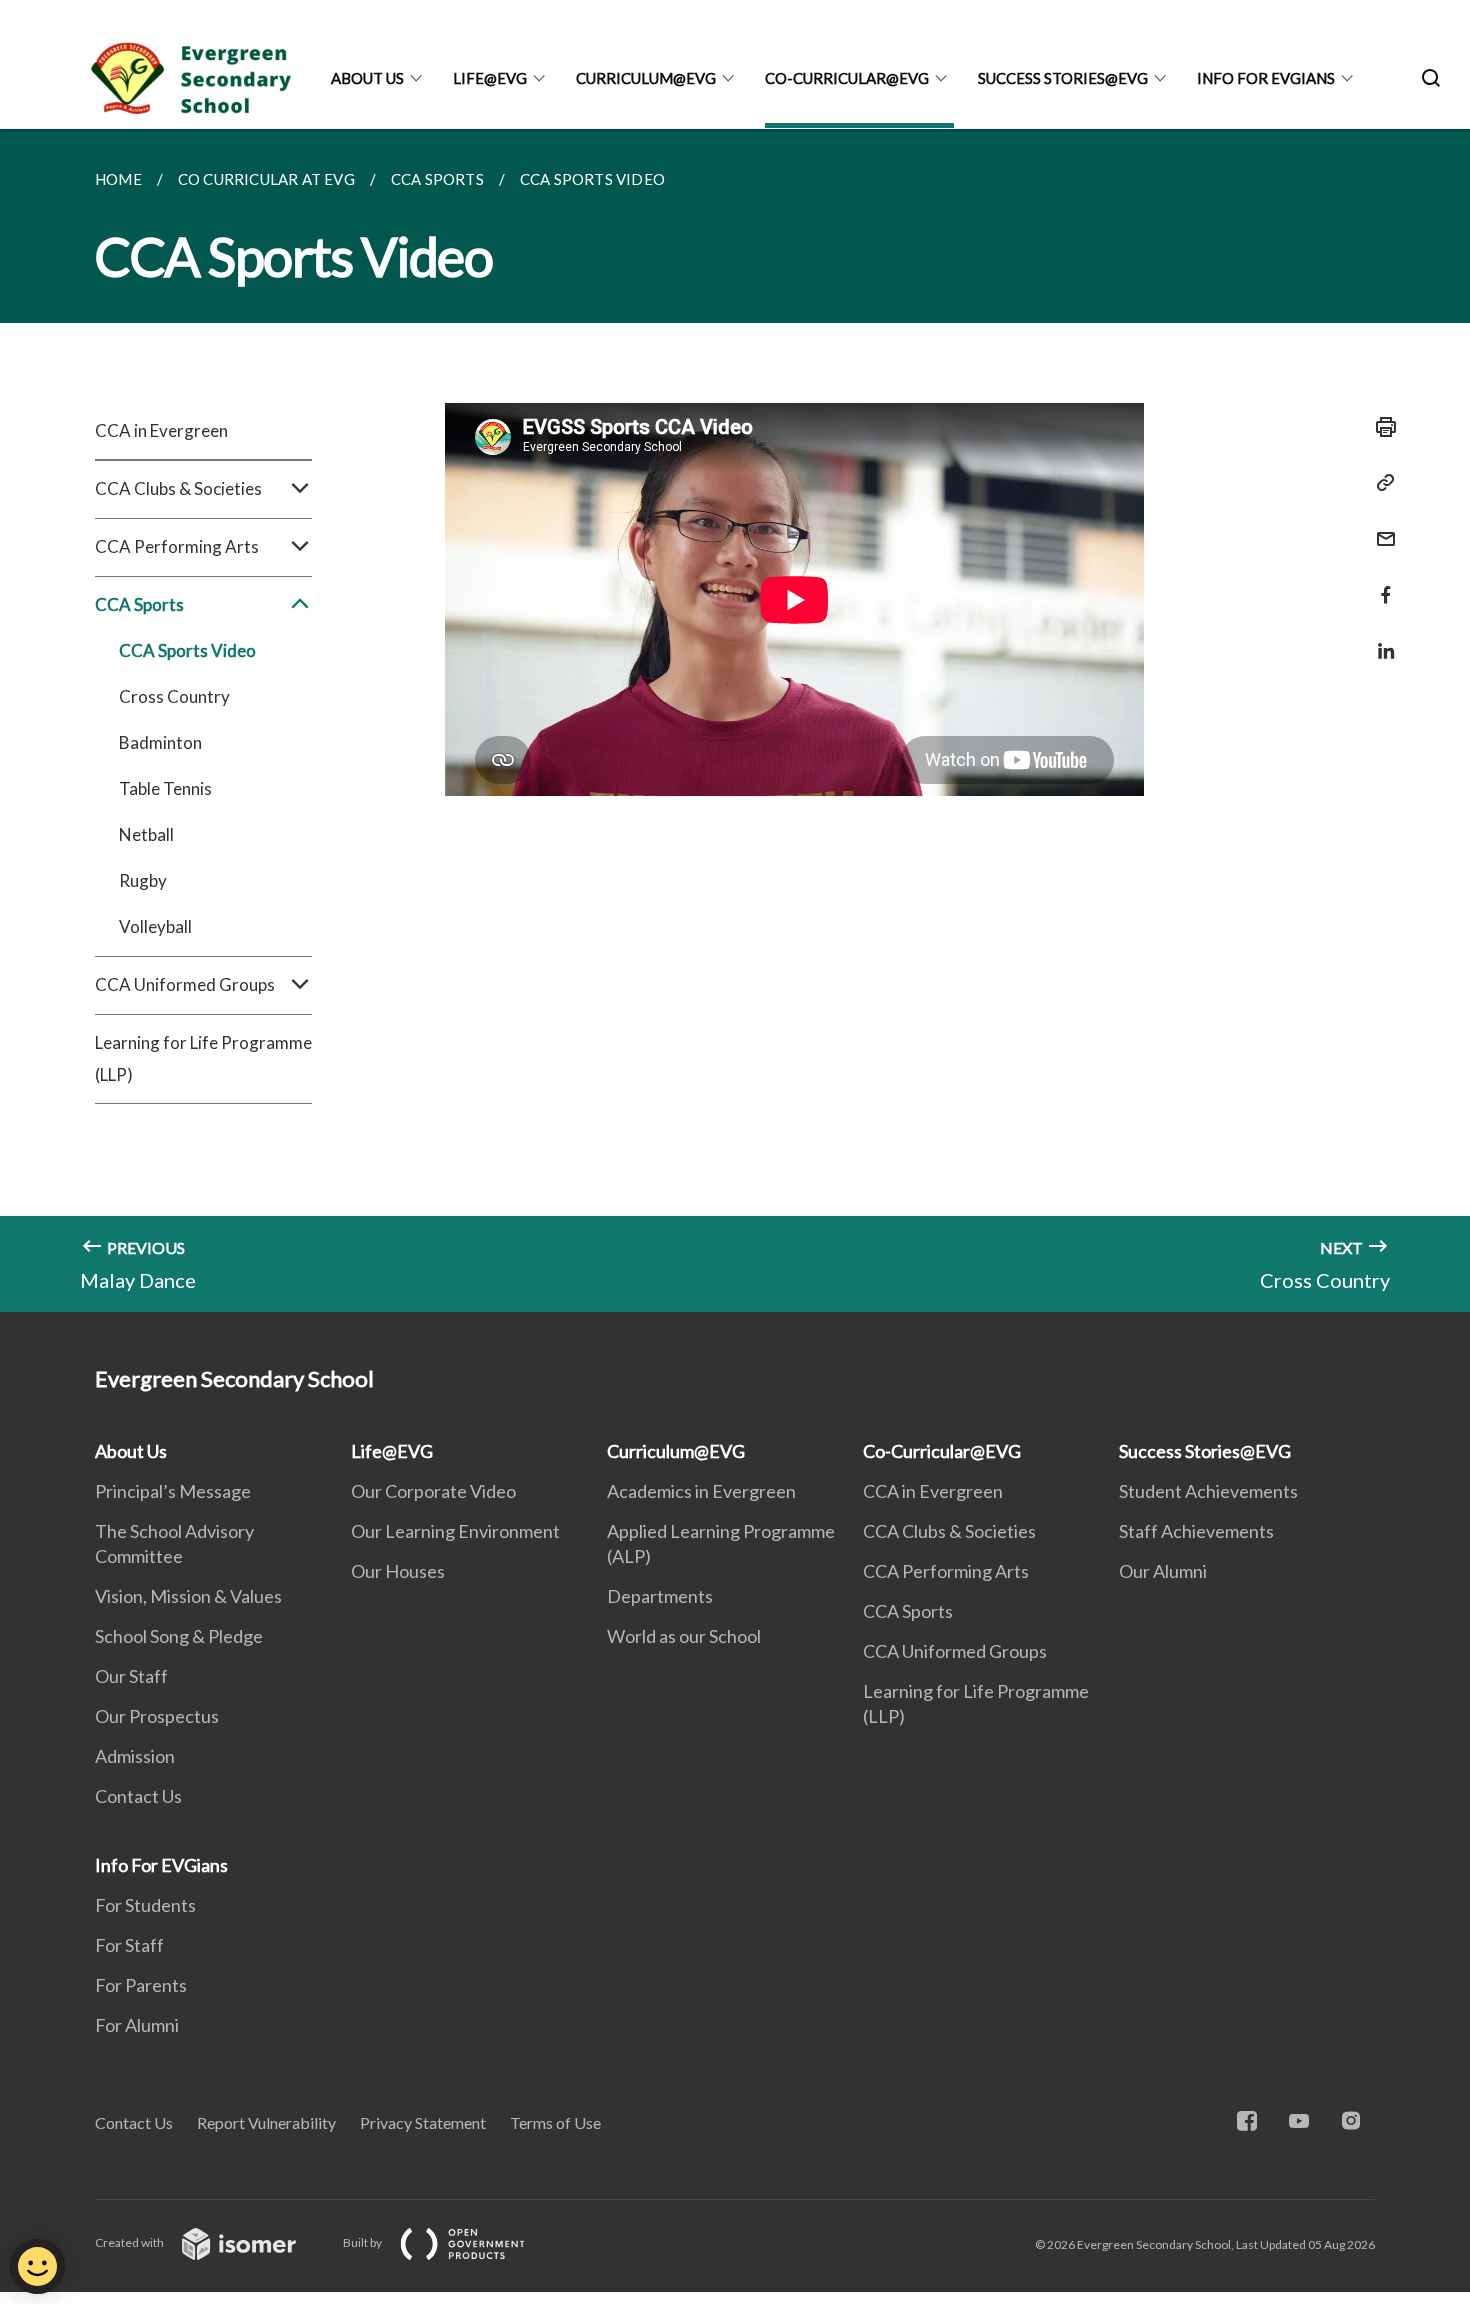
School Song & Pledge (179, 1636)
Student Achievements (1208, 1491)
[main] (735, 720)
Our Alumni (1163, 1571)
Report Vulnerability (266, 2122)
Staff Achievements (1196, 1531)
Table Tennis (165, 788)
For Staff (129, 1945)
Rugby (143, 880)
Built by (363, 2242)
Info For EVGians (1266, 78)
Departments (660, 1596)
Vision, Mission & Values (188, 1596)
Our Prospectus (157, 1716)
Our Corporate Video (433, 1491)
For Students (145, 1905)
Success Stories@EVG (1063, 78)
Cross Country (174, 696)
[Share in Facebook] (1380, 582)
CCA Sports (908, 1611)
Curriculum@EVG (646, 78)
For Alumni (137, 2025)
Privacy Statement (423, 2122)
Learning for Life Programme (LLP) (203, 1058)
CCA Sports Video (187, 650)
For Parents (141, 1985)
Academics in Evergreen (701, 1491)
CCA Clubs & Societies (949, 1531)
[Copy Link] (1380, 483)
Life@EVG (490, 78)
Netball (146, 834)
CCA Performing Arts (946, 1571)
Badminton (160, 742)
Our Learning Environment (455, 1531)
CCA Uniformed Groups (955, 1651)
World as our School (684, 1636)
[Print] (1380, 427)
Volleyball (155, 926)
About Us (367, 78)
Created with (130, 2242)
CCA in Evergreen (161, 430)
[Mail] (1380, 526)
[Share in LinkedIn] (1380, 638)
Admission (135, 1756)
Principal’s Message (173, 1491)
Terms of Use (555, 2122)
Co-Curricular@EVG (847, 78)
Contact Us (138, 1796)
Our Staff (131, 1676)
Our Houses (398, 1571)
